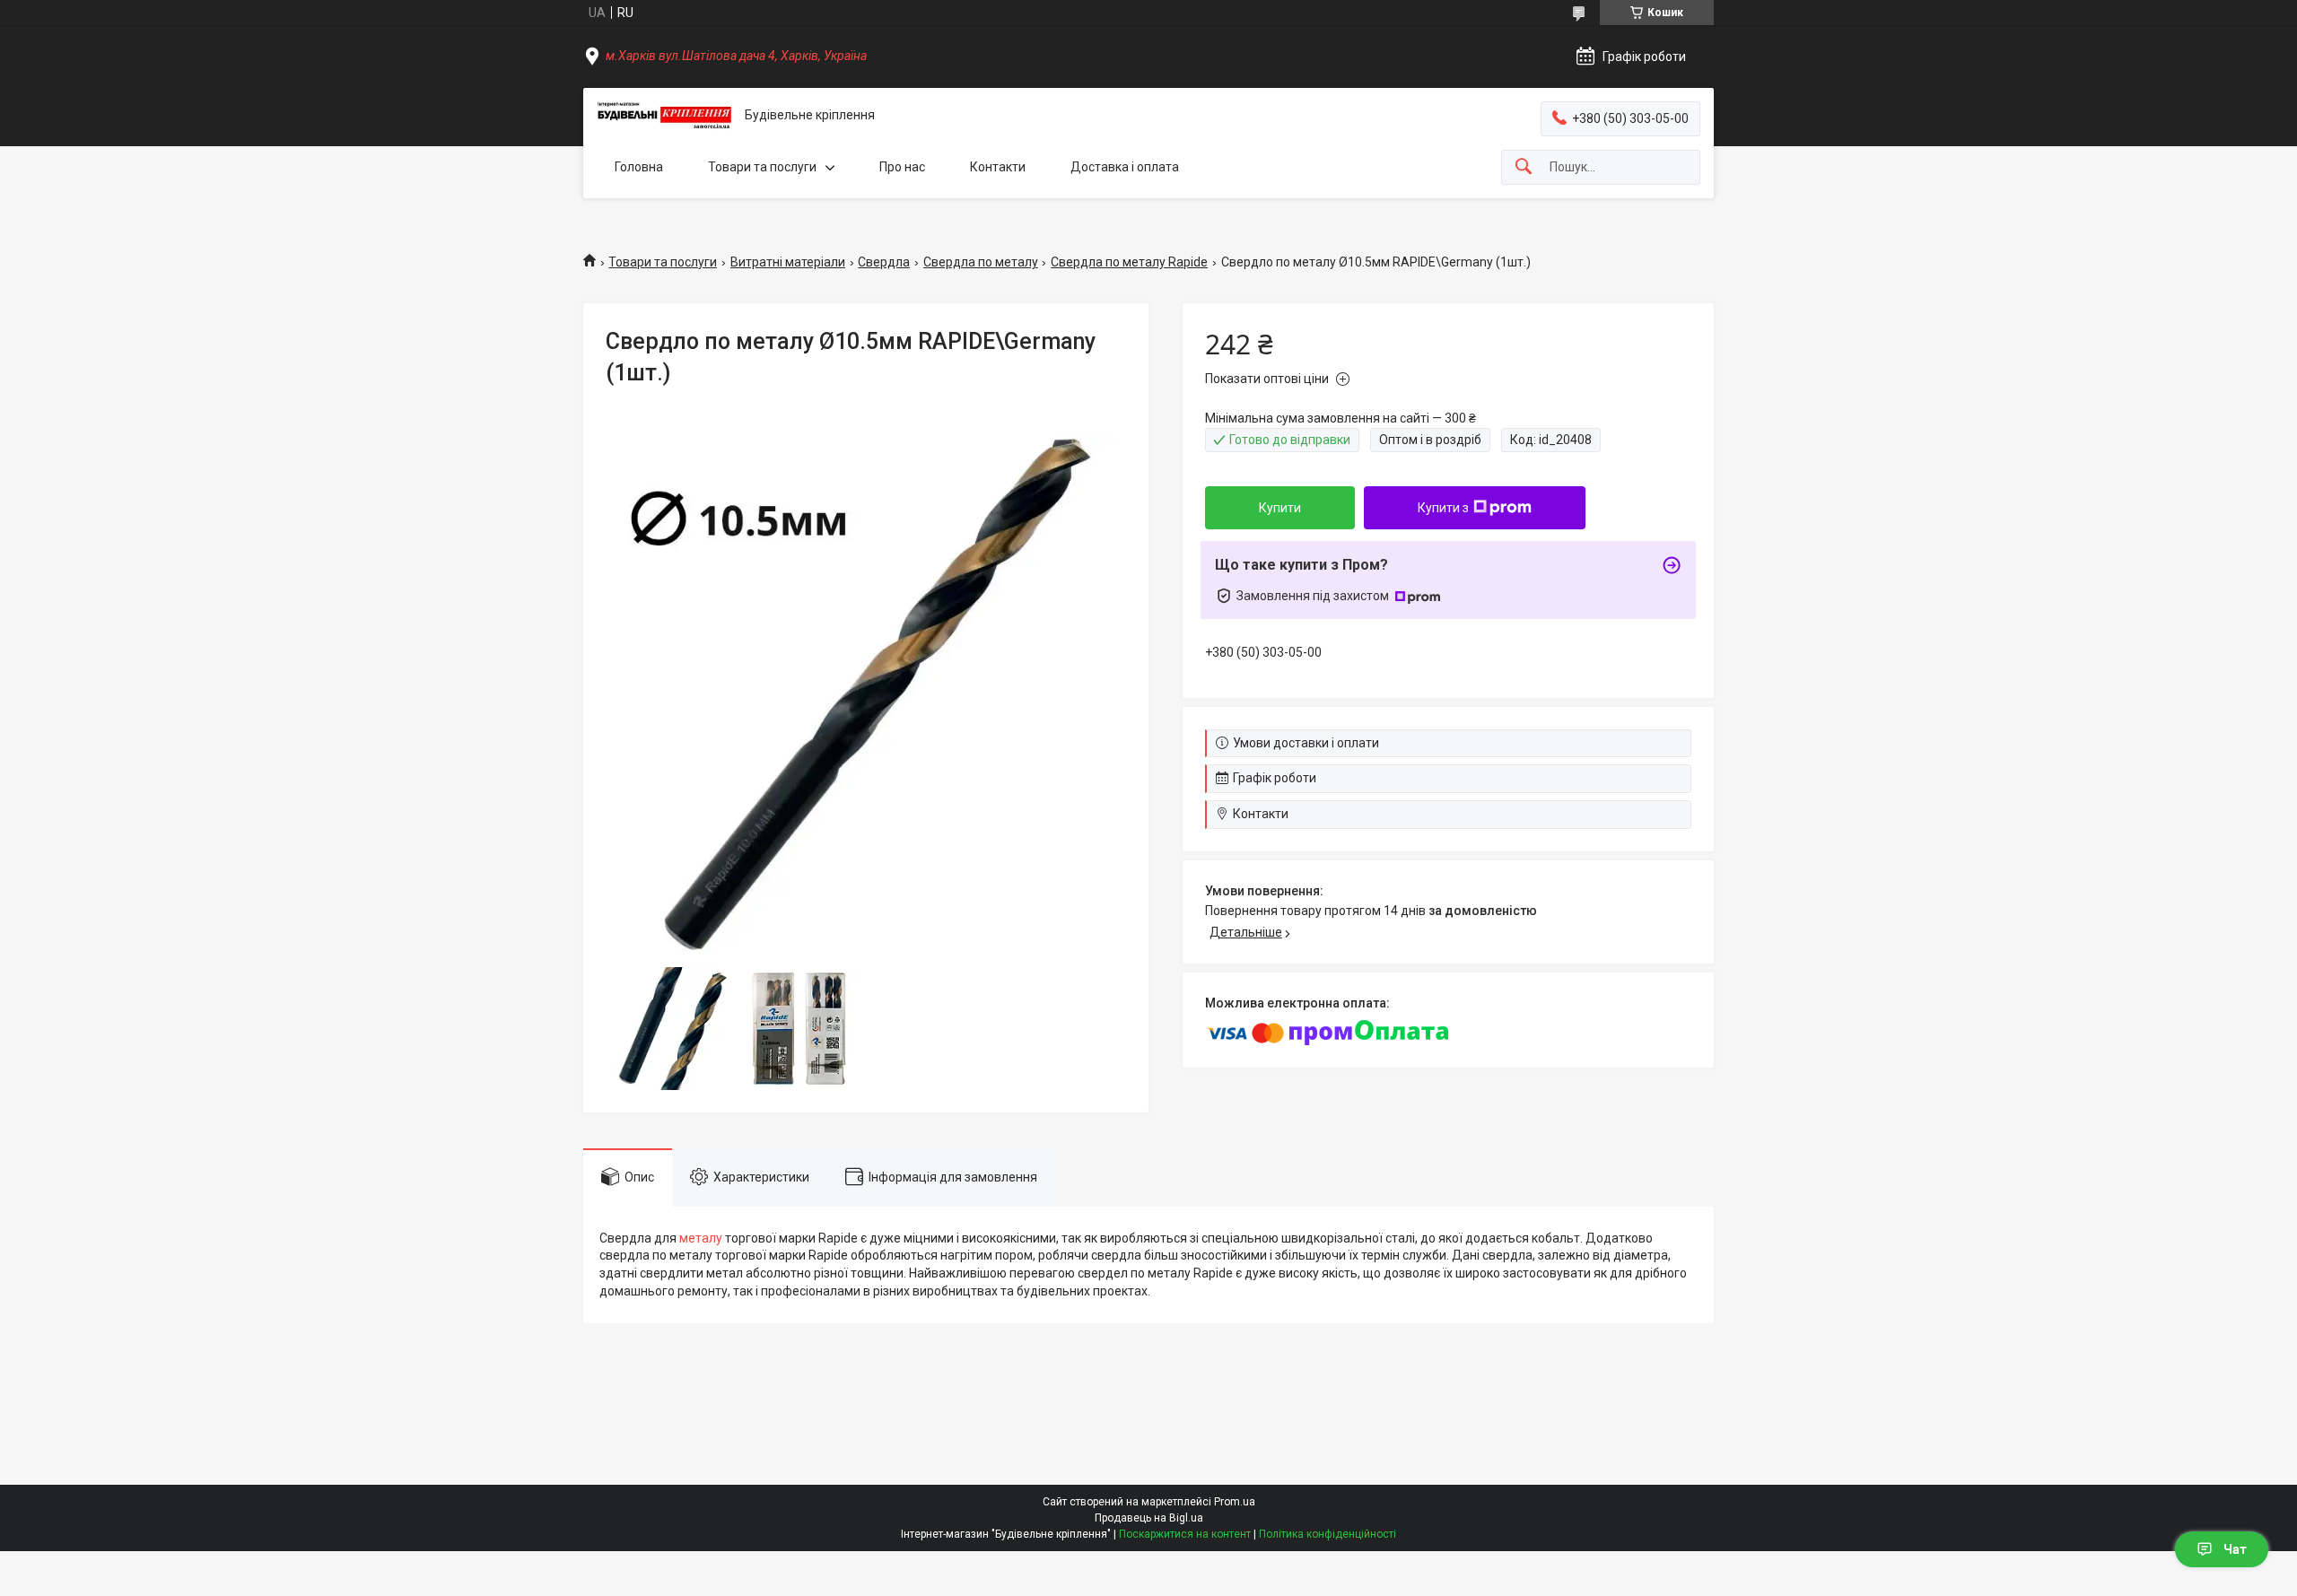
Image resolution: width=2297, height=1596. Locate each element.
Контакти (998, 167)
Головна (639, 167)
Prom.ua (1235, 1502)
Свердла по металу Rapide (1129, 262)
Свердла (884, 262)
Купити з (1443, 508)
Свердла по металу (981, 262)
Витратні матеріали (788, 262)
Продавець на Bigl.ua (1149, 1518)
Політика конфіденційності (1328, 1534)
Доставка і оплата (1125, 167)
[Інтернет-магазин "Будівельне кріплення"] (664, 116)
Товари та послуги (762, 167)
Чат (2235, 1549)
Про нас (902, 167)
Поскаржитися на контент (1185, 1534)
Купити (1280, 508)
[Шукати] (1524, 167)
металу (701, 1238)
